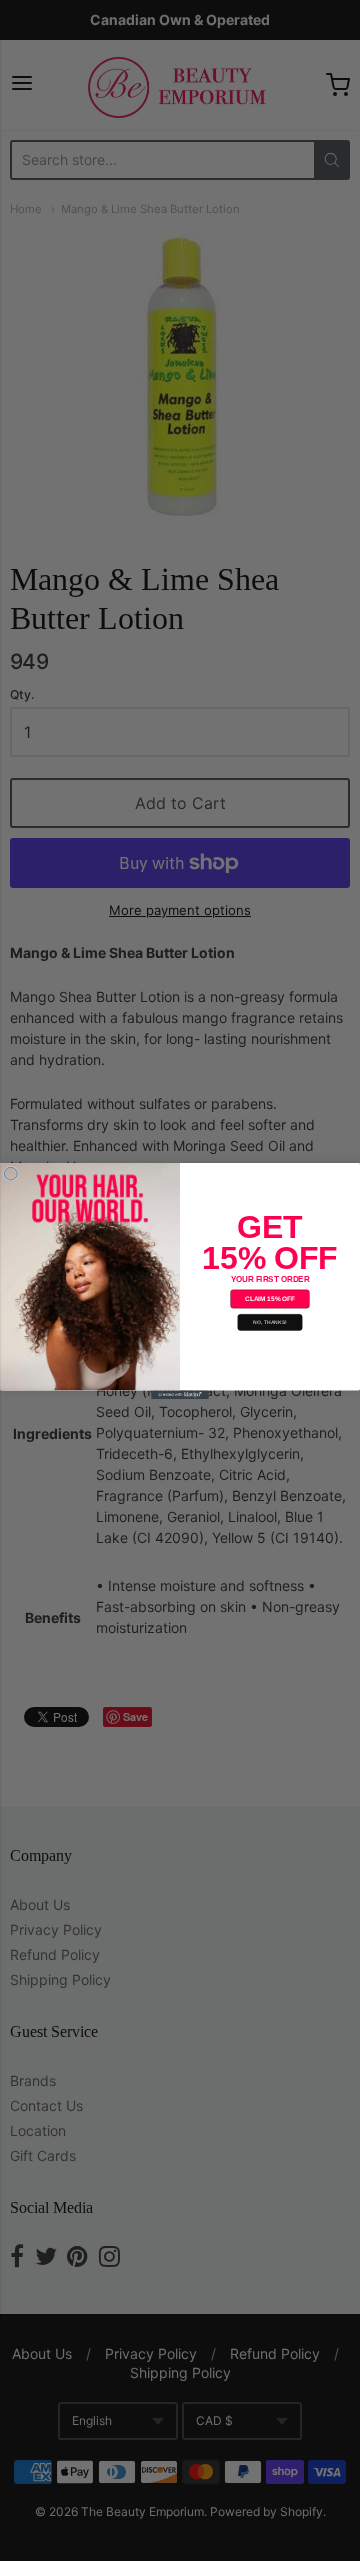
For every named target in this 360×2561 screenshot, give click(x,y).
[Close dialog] (10, 1173)
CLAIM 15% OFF (270, 1298)
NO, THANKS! (269, 1322)
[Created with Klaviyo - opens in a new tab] (180, 1394)
